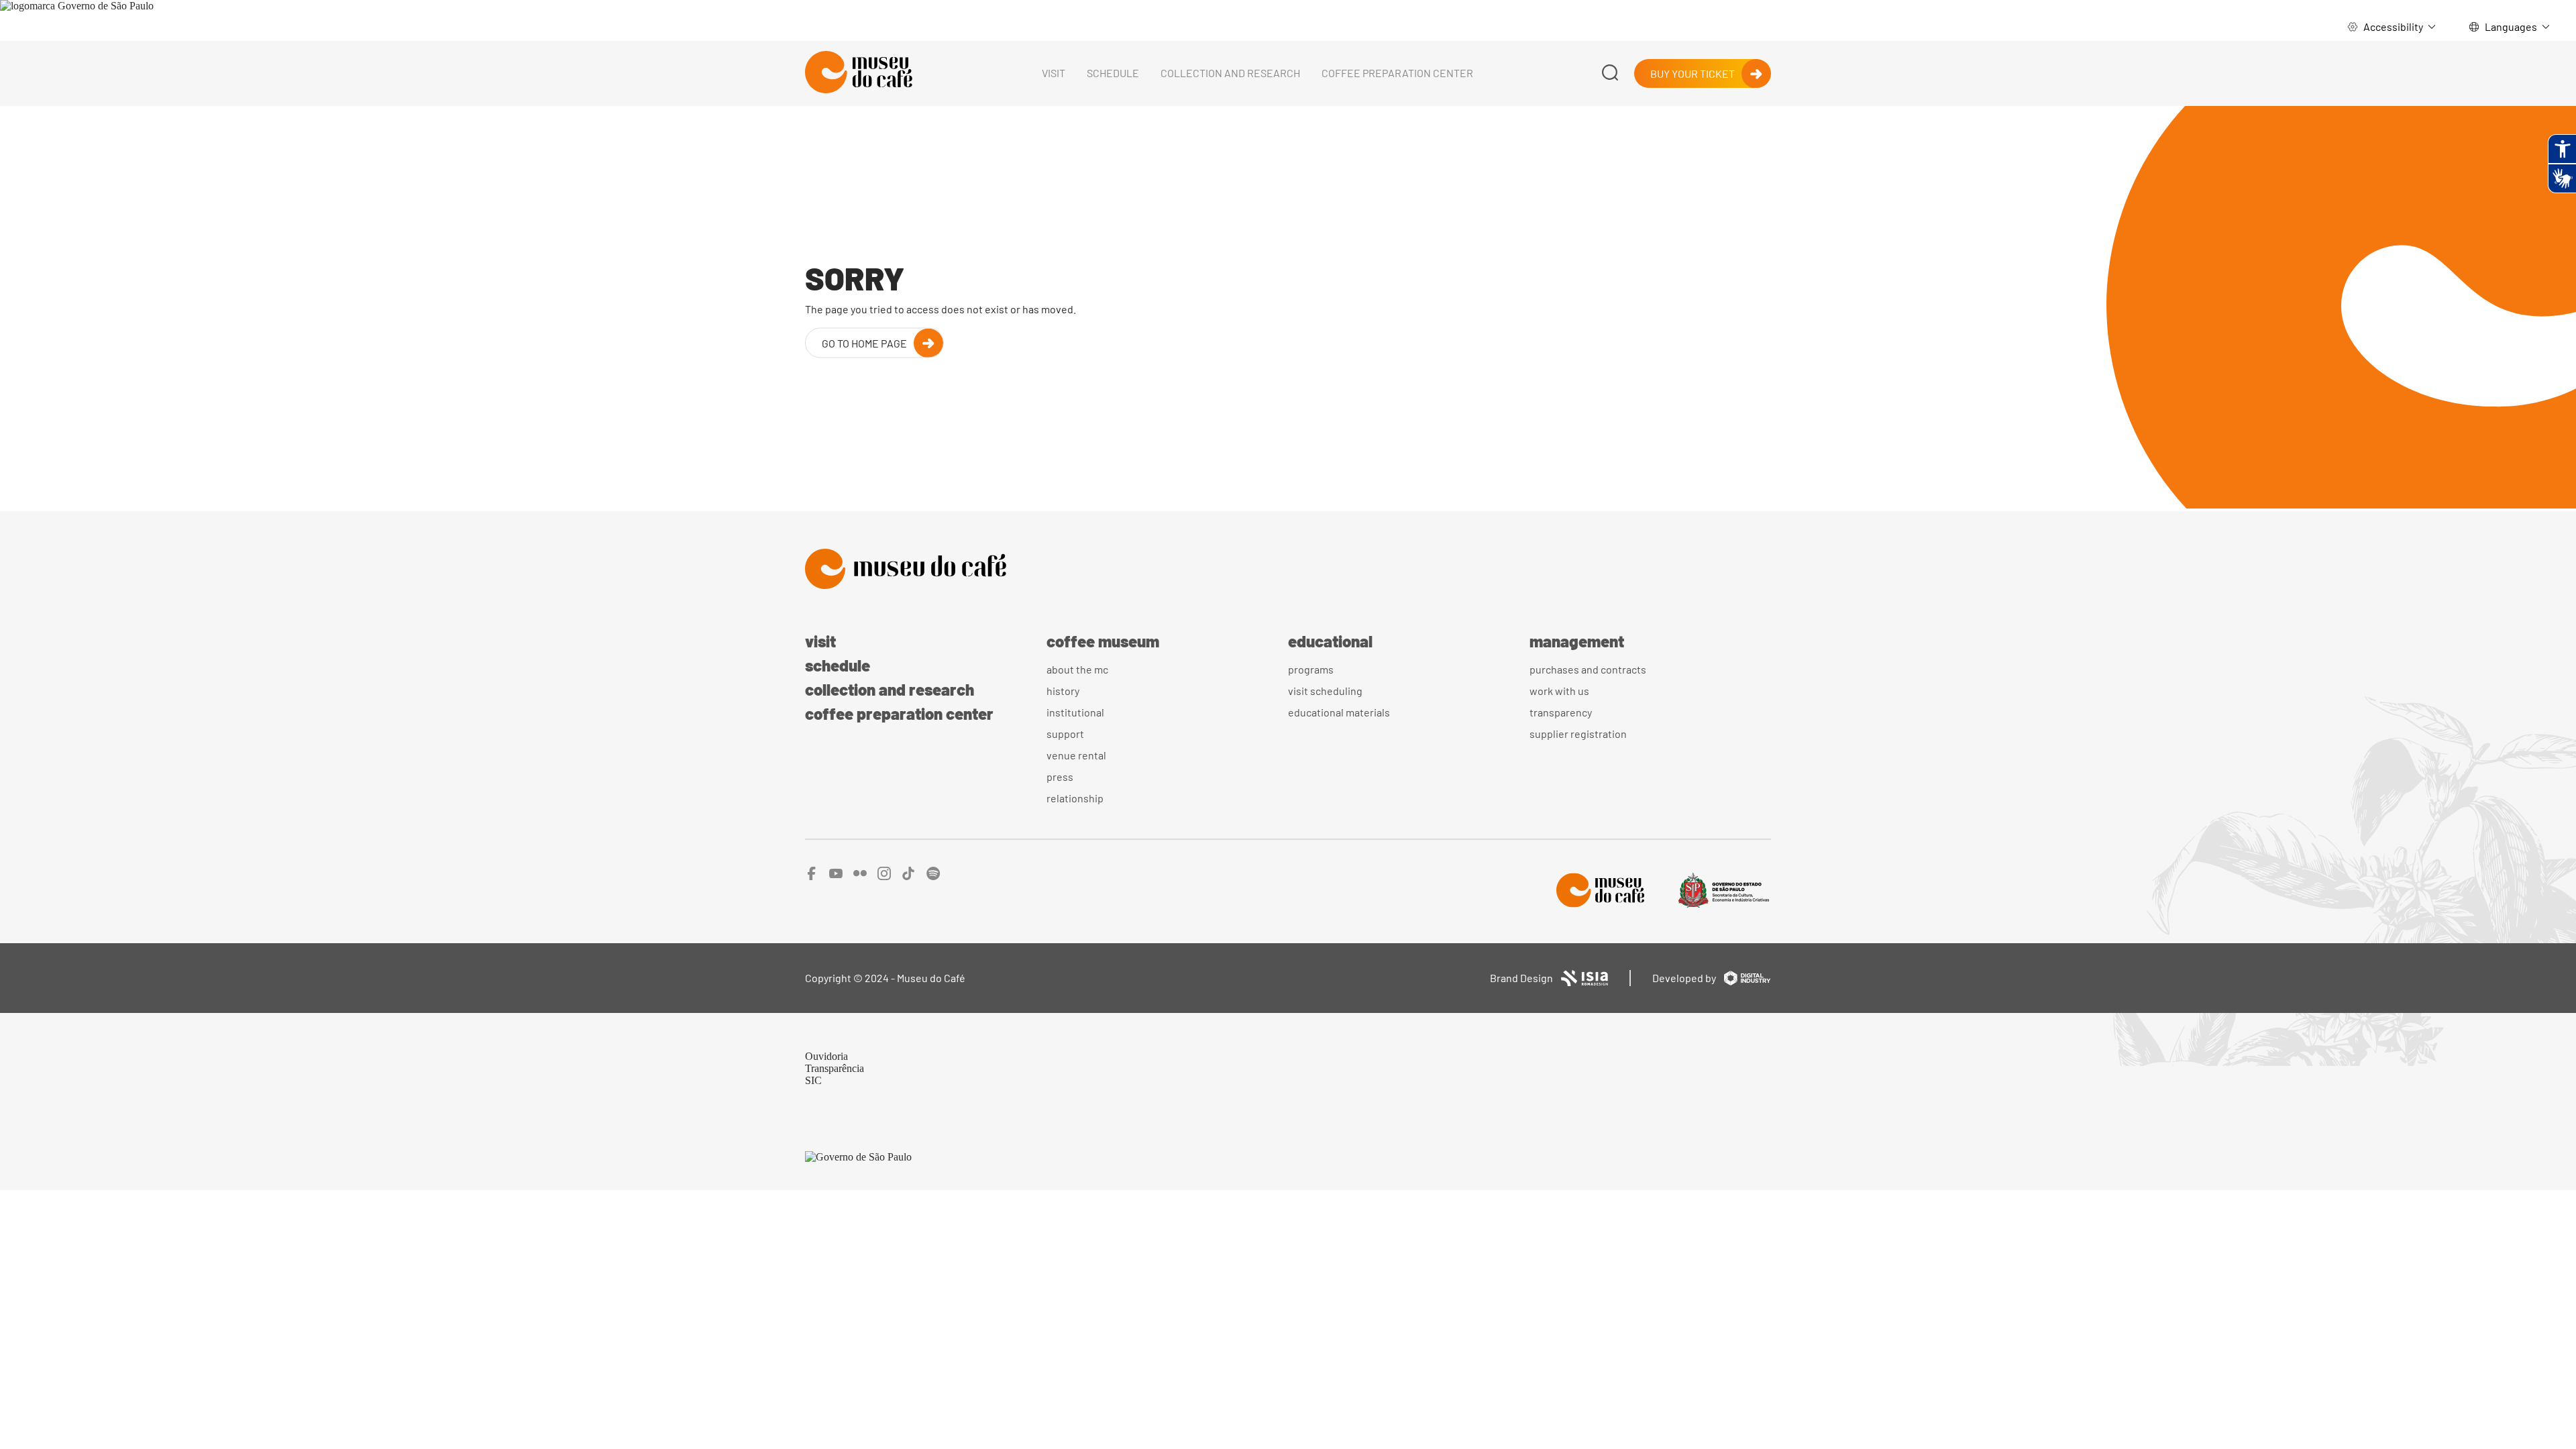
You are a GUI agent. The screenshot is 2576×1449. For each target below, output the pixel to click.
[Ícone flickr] (860, 876)
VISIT (1054, 73)
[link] (77, 6)
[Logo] (1288, 570)
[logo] (859, 73)
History (1063, 691)
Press (1060, 776)
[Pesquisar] (1610, 73)
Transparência (835, 1068)
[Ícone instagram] (884, 876)
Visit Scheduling (1325, 691)
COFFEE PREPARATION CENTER (1397, 73)
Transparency (1561, 712)
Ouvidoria (826, 1056)
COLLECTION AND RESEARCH (1230, 73)
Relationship (1075, 798)
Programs (1311, 669)
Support (1065, 734)
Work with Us (1559, 691)
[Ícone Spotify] (933, 876)
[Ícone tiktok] (909, 876)
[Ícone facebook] (812, 876)
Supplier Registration (1578, 734)
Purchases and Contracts (1588, 669)
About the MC (1077, 669)
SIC (813, 1080)
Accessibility (2393, 26)
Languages (2511, 26)
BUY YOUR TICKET (1693, 73)
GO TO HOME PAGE (864, 342)
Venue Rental (1076, 755)
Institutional (1075, 712)
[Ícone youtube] (836, 876)
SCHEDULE (1113, 73)
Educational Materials (1339, 712)
